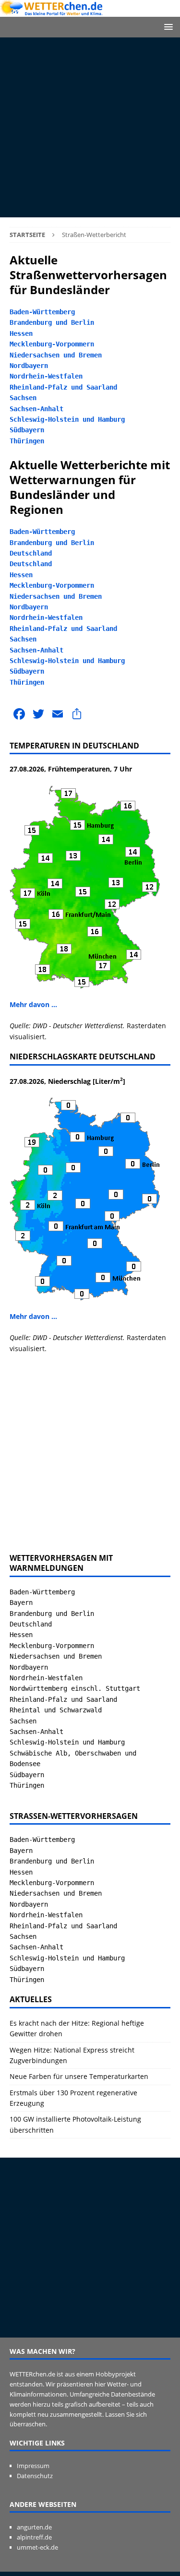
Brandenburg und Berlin (52, 322)
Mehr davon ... (33, 1004)
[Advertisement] (90, 127)
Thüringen (27, 441)
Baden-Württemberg (42, 312)
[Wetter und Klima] (90, 11)
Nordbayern (29, 366)
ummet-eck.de (37, 2547)
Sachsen (23, 398)
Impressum (33, 2466)
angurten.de (34, 2527)
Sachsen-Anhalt (36, 409)
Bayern (21, 1603)
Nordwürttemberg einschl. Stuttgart (75, 1688)
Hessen (21, 333)
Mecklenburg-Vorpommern (52, 344)
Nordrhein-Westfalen (46, 376)
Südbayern (27, 430)
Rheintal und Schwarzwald (56, 1710)
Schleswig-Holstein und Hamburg (67, 419)
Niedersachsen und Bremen (56, 355)
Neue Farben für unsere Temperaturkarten (79, 2076)
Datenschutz (35, 2476)
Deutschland (31, 553)
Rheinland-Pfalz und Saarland (63, 387)
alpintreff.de (34, 2537)
